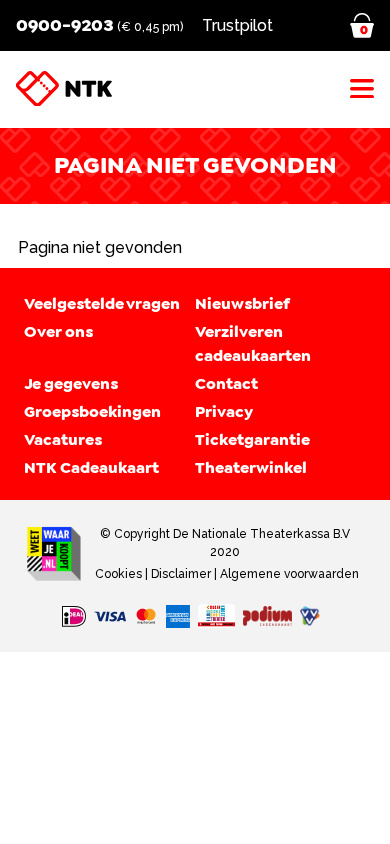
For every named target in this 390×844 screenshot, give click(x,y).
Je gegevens (71, 384)
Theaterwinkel (251, 468)
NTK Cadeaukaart (91, 468)
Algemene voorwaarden (289, 574)
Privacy (224, 412)
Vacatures (63, 440)
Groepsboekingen (92, 412)
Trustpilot (237, 25)
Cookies (118, 574)
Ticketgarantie (252, 440)
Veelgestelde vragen (102, 304)
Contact (226, 384)
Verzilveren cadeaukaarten (253, 344)
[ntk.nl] (64, 88)
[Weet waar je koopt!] (54, 554)
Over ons (58, 332)
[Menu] (362, 88)
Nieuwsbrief (242, 304)
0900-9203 (64, 25)
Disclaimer (181, 574)
